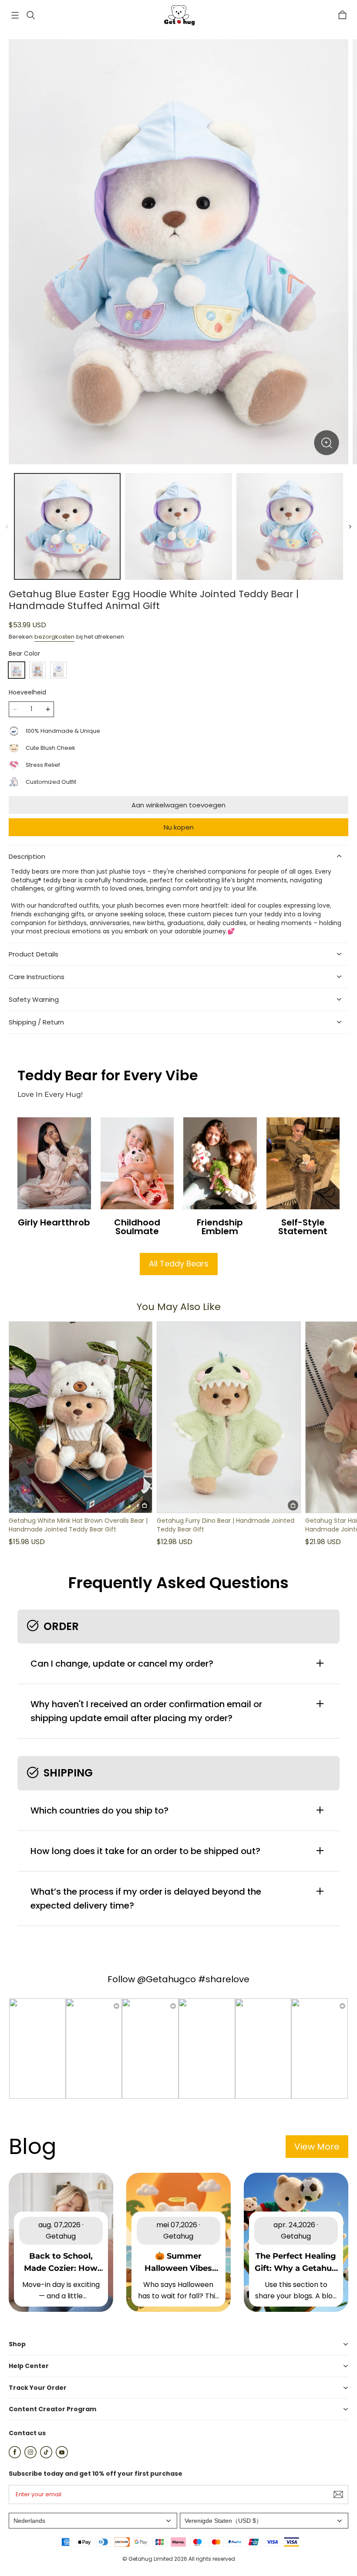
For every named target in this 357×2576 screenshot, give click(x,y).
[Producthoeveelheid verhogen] (48, 709)
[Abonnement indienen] (338, 2494)
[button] (15, 15)
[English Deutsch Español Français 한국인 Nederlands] (93, 2521)
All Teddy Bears (179, 1264)
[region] (178, 526)
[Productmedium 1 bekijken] (67, 526)
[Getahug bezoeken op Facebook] (15, 2456)
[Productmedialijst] (178, 252)
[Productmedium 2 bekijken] (178, 526)
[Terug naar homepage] (178, 15)
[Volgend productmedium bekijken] (350, 527)
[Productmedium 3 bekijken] (290, 526)
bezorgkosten (54, 637)
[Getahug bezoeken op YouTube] (62, 2456)
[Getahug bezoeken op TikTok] (46, 2456)
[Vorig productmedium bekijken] (7, 527)
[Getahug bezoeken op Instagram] (30, 2456)
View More (317, 2147)
